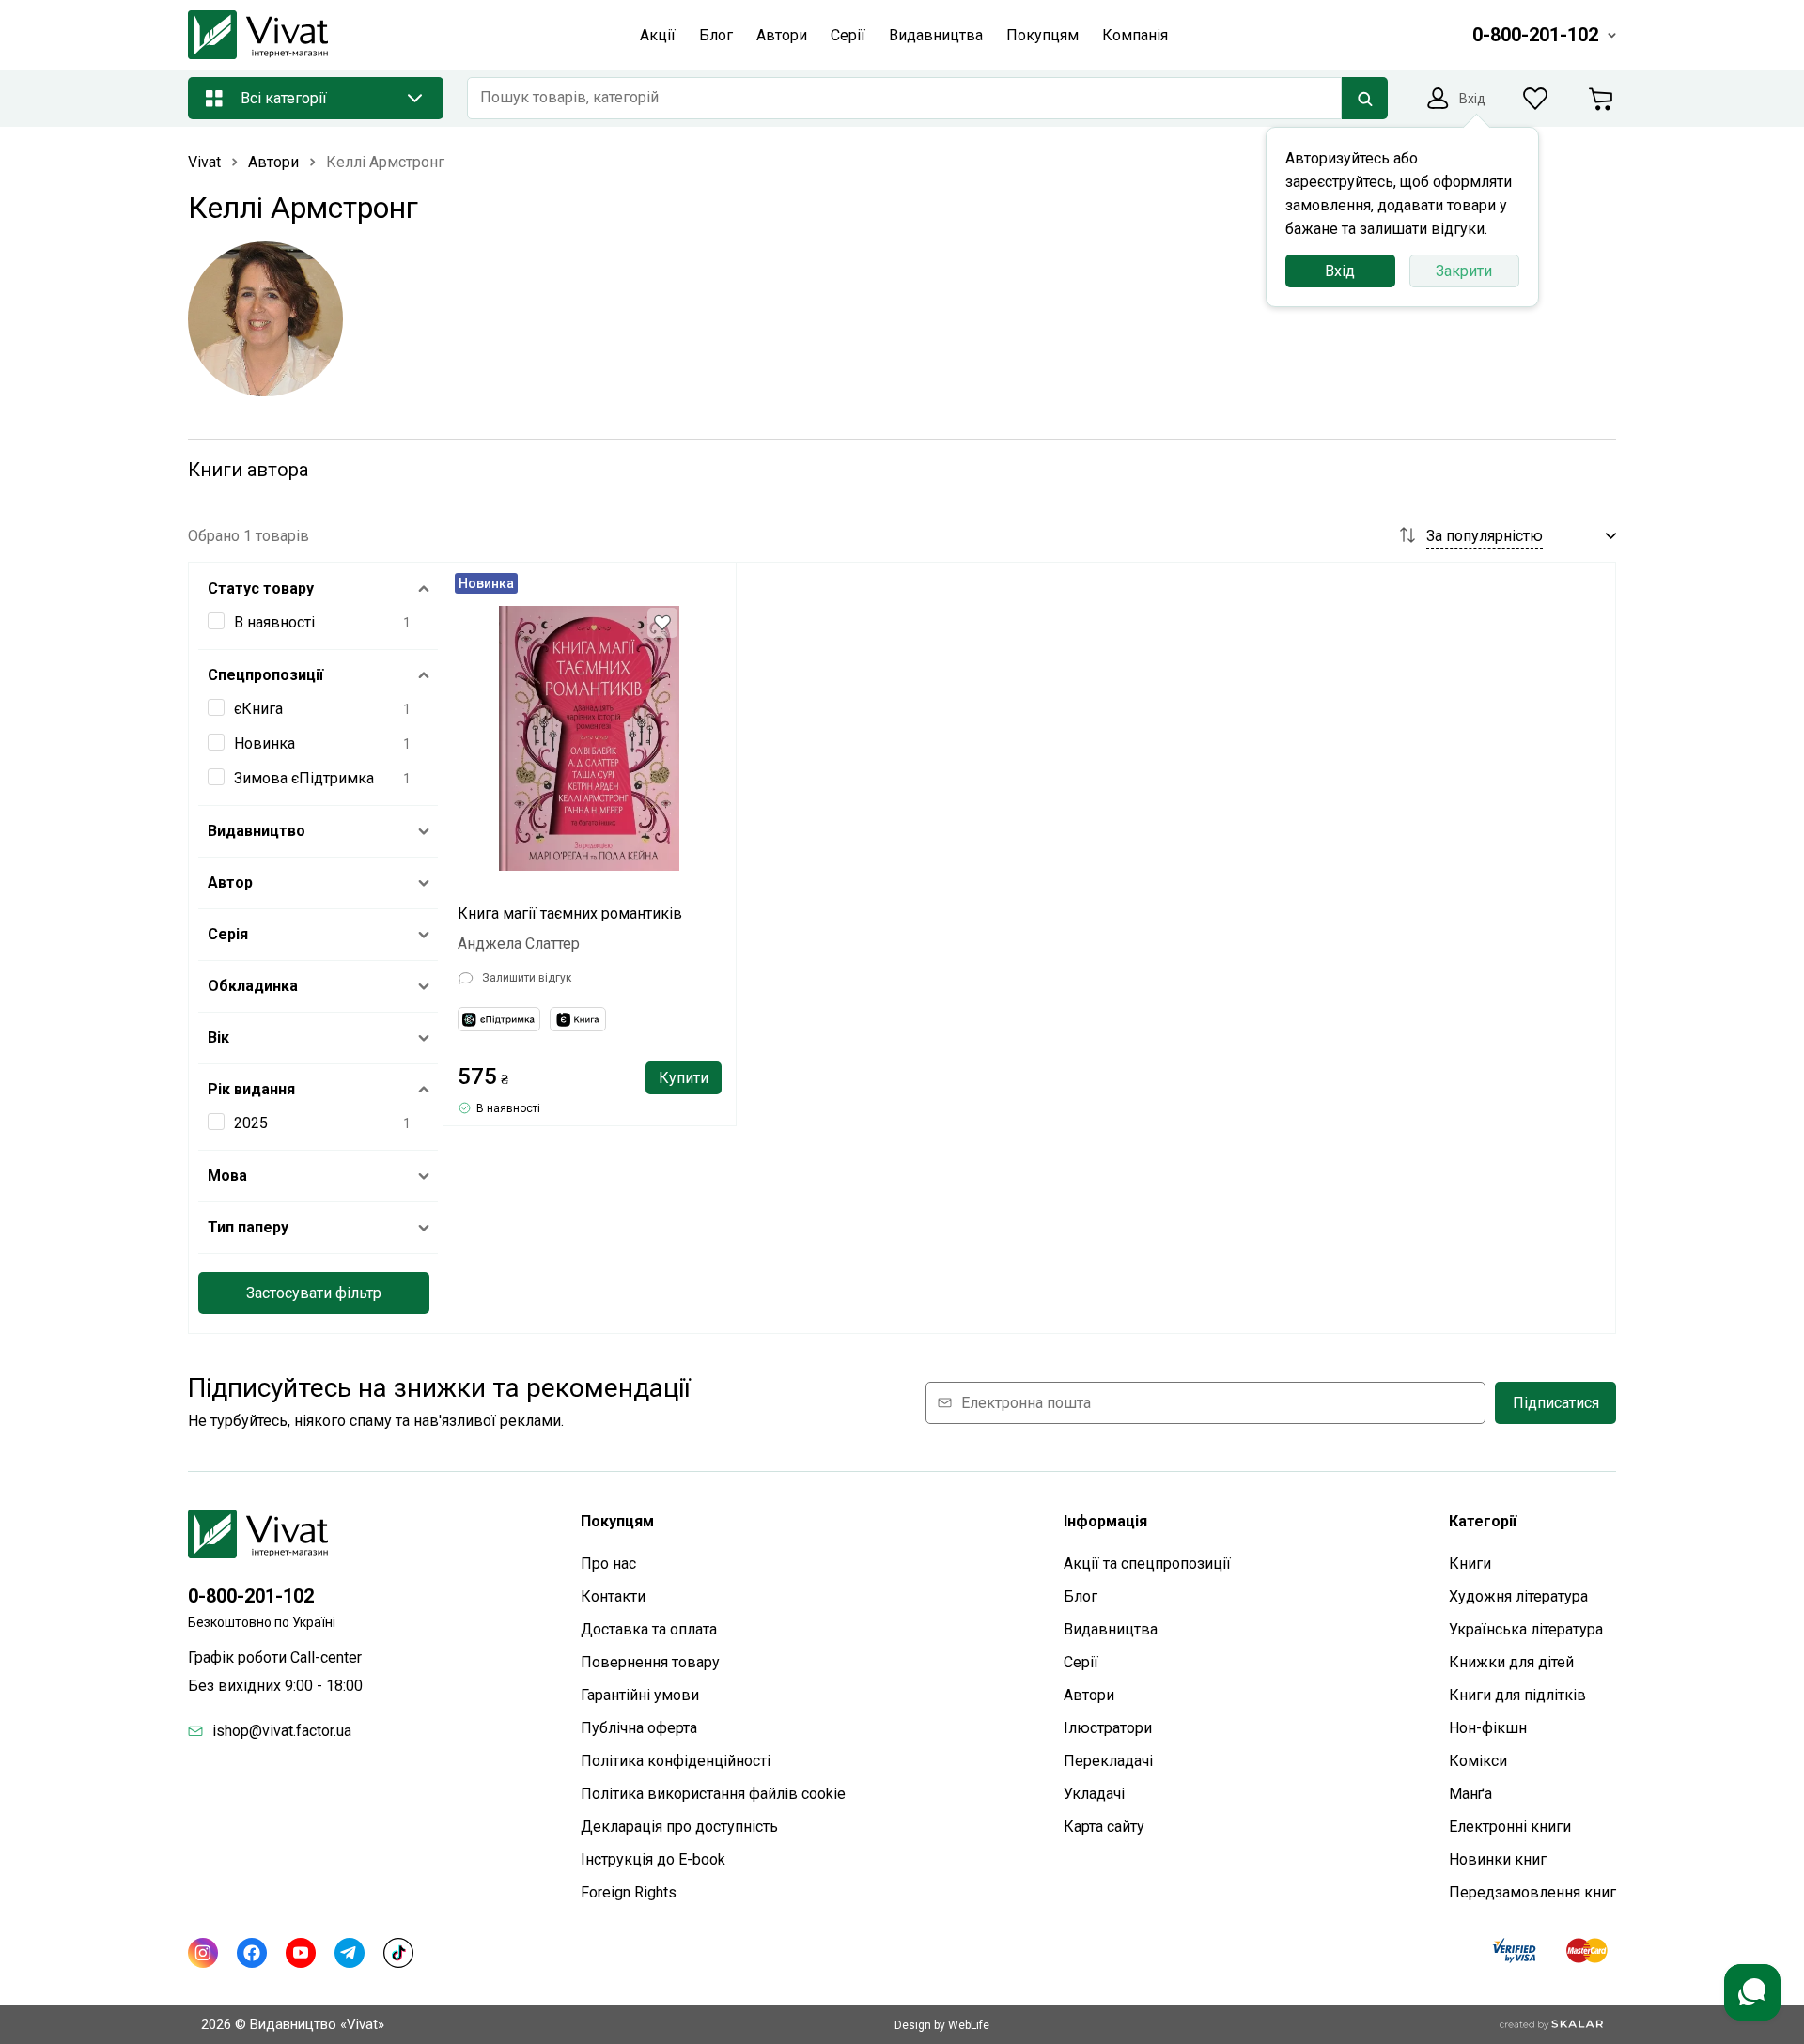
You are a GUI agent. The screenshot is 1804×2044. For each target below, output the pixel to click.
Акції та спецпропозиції (1147, 1564)
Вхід (1340, 271)
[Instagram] (203, 1953)
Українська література (1526, 1629)
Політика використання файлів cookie (713, 1794)
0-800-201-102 (251, 1596)
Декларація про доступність (679, 1827)
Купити (684, 1078)
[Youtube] (301, 1953)
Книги (1470, 1564)
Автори (1089, 1695)
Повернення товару (650, 1662)
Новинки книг (1498, 1859)
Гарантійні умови (640, 1695)
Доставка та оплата (649, 1629)
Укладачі (1094, 1794)
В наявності (274, 622)
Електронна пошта (1026, 1403)
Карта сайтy (1104, 1827)
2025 (251, 1123)
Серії (1081, 1662)
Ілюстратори (1108, 1728)
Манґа (1470, 1794)
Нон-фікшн (1488, 1728)
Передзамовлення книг (1532, 1892)
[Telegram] (350, 1953)
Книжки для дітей (1511, 1662)
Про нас (608, 1564)
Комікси (1478, 1761)
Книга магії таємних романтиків (570, 914)
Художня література (1518, 1596)
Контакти (613, 1596)
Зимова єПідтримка (304, 778)
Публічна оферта (639, 1728)
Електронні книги (1510, 1827)
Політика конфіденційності (676, 1761)
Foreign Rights (629, 1892)
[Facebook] (252, 1953)
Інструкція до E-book (653, 1859)
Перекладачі (1108, 1761)
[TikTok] (398, 1953)
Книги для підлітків (1517, 1695)
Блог (1081, 1596)
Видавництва (1111, 1629)
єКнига (258, 709)
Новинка (264, 743)
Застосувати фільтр (314, 1293)
